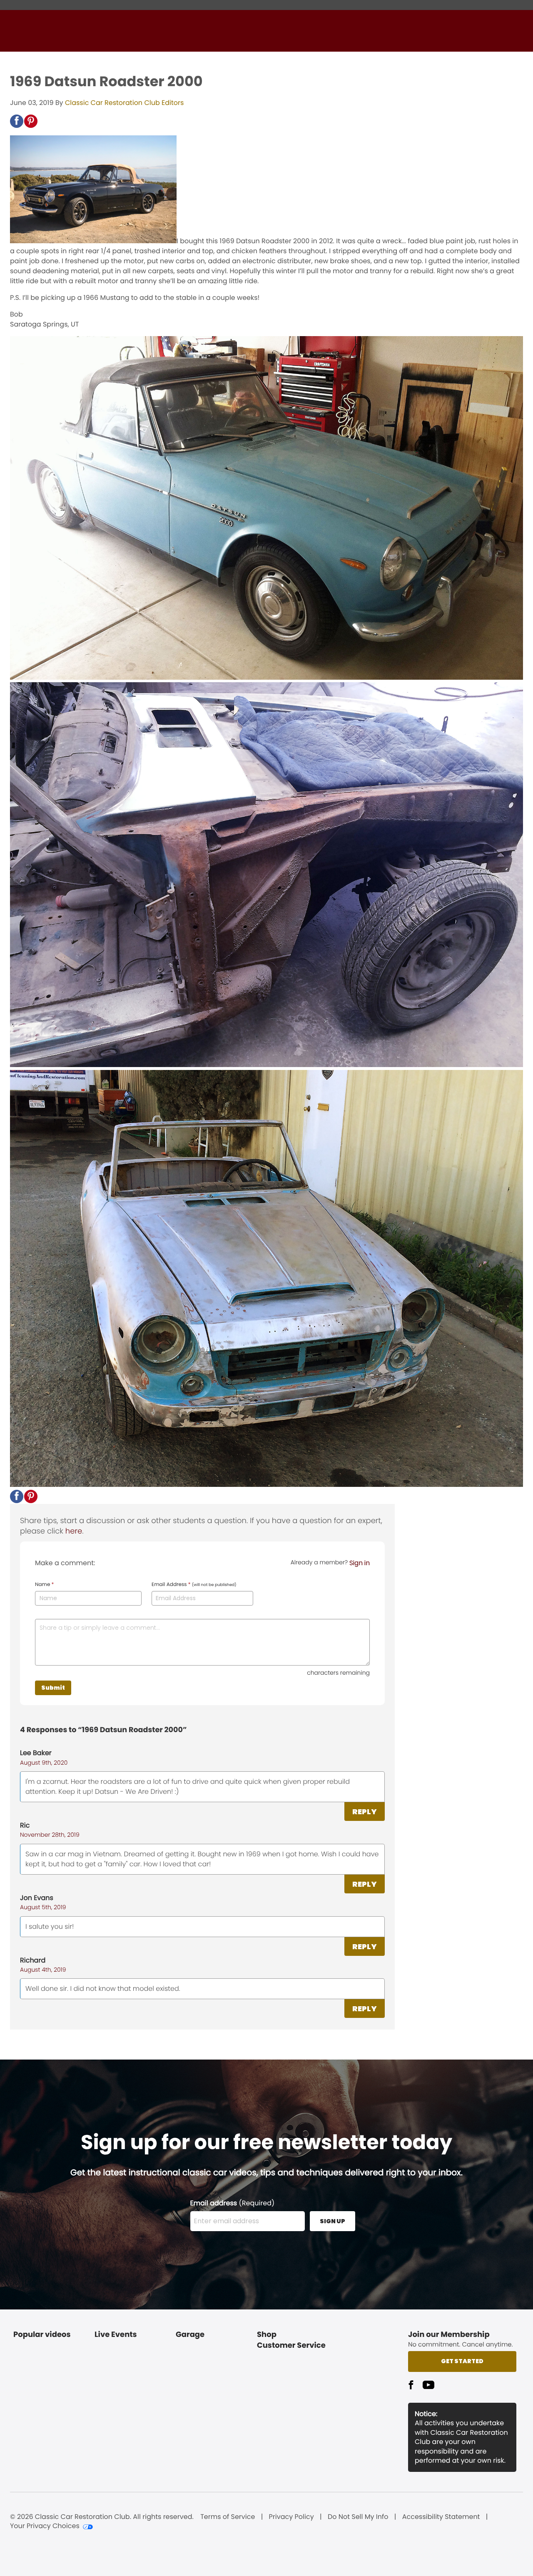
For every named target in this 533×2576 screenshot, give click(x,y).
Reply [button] (365, 1812)
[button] (17, 121)
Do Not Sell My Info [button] (358, 2517)
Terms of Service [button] (228, 2517)
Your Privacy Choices (45, 2526)
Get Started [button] (462, 2361)
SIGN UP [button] (333, 2221)
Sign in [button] (360, 1563)
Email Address (194, 1585)
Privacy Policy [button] (291, 2517)
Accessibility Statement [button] (441, 2517)
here (74, 1531)
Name (44, 1585)
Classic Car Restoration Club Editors (124, 103)
